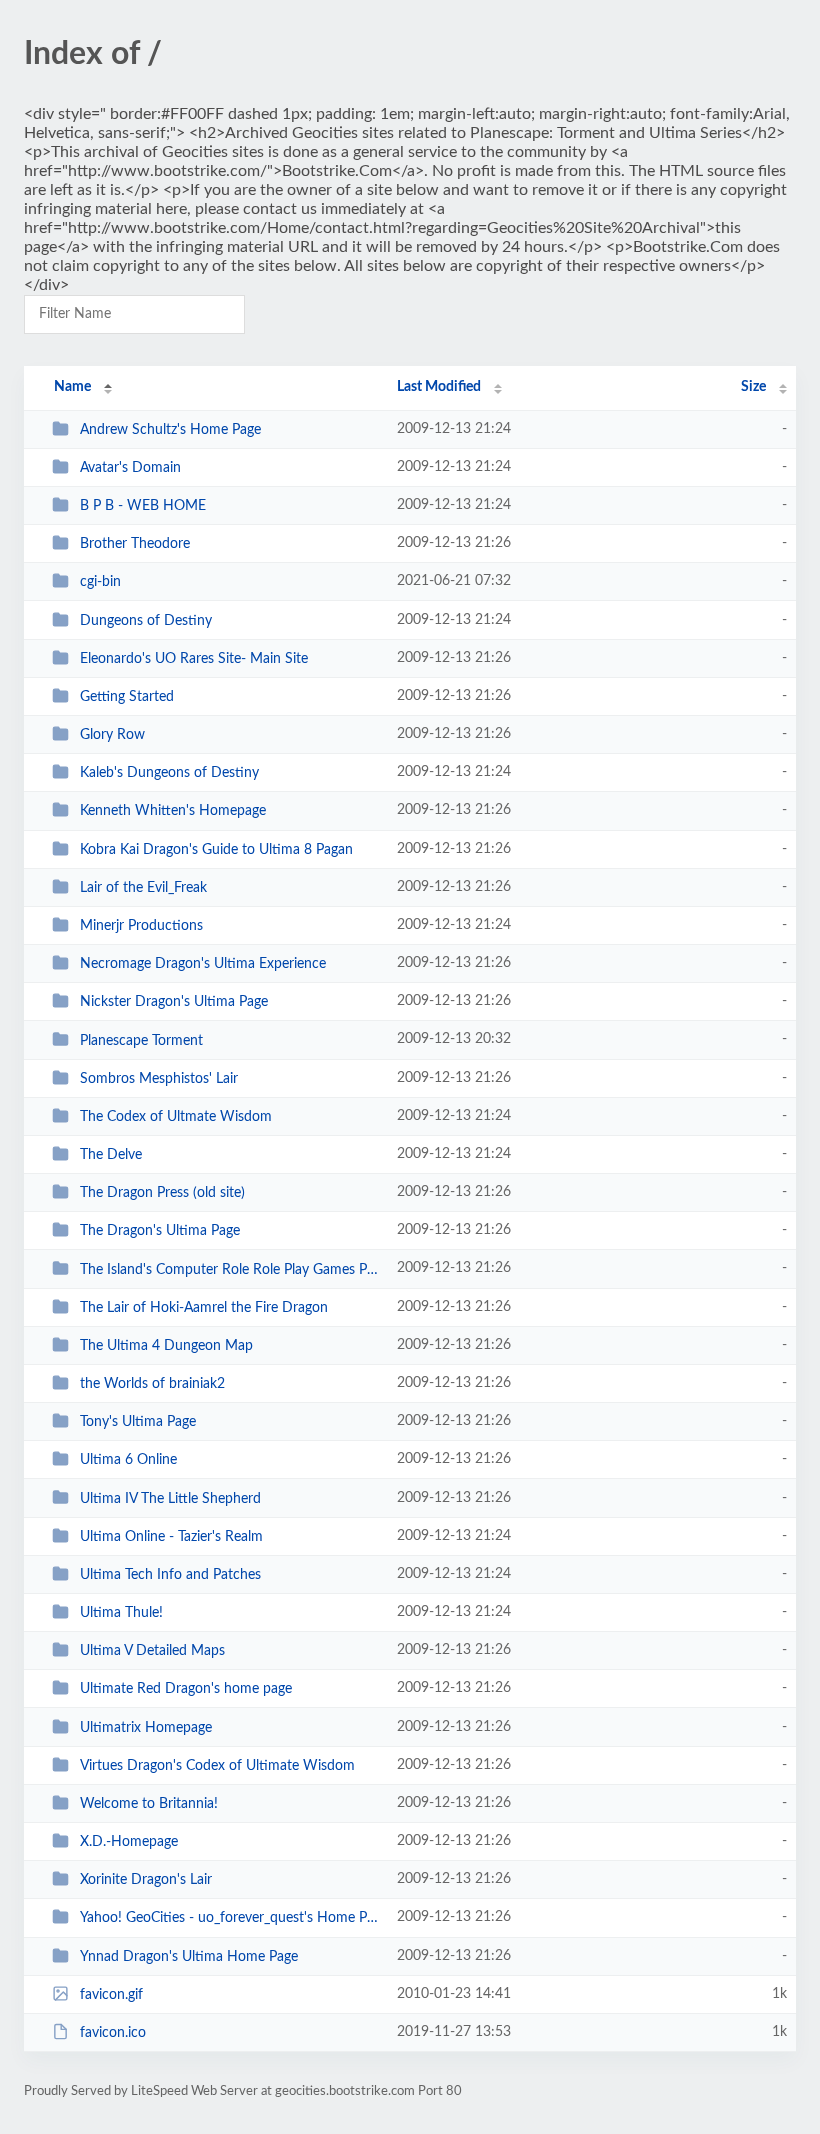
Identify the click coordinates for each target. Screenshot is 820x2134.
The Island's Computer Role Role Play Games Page (229, 1269)
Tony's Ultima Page (138, 1422)
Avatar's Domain (130, 468)
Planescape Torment (141, 1040)
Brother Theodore (135, 544)
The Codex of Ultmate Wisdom (176, 1117)
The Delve (111, 1155)
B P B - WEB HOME (143, 506)
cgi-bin (100, 582)
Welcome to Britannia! (149, 1804)
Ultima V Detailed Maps (152, 1651)
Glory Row (112, 735)
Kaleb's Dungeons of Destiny (169, 773)
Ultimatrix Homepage (146, 1728)
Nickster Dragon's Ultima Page (174, 1002)
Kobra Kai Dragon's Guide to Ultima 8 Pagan (216, 850)
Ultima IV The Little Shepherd (170, 1498)
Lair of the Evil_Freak (143, 888)
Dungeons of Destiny (146, 621)
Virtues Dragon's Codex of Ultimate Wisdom (217, 1766)
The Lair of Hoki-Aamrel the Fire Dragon (204, 1308)
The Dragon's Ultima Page (160, 1231)
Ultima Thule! (121, 1613)
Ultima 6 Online (128, 1460)
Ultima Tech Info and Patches (170, 1575)
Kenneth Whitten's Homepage (173, 811)
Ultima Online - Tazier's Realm (171, 1537)
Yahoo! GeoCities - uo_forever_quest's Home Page (229, 1918)
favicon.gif (111, 1995)
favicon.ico (113, 2033)
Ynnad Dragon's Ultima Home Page (189, 1957)
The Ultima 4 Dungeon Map (166, 1346)
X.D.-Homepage (129, 1842)
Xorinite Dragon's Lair (146, 1880)
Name (72, 387)
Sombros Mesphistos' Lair (159, 1079)
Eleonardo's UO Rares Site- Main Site (194, 659)
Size (753, 387)
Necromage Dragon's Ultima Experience (203, 964)
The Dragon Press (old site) (162, 1193)
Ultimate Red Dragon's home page (186, 1689)
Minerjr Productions (141, 926)
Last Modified (439, 387)
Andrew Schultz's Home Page (170, 430)
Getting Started (127, 697)
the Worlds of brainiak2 (152, 1384)
